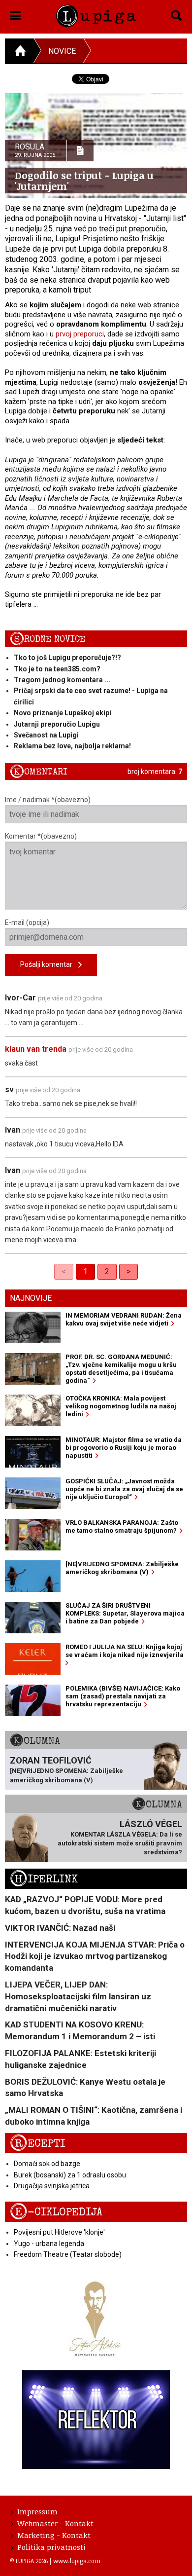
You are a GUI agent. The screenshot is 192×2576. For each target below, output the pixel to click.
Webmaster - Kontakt (55, 2523)
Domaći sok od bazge (47, 2164)
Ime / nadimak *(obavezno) (48, 800)
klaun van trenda (36, 1049)
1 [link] (85, 1271)
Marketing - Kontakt (54, 2535)
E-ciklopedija (56, 2212)
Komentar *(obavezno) (41, 836)
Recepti (38, 2144)
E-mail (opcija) (27, 922)
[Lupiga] (96, 14)
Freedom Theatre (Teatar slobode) (68, 2254)
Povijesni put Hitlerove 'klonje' (59, 2232)
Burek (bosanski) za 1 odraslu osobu (70, 2175)
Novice (62, 51)
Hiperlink (44, 1879)
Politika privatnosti (51, 2547)
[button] (16, 14)
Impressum (37, 2511)
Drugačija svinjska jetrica (52, 2186)
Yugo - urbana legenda (49, 2244)
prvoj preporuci (80, 334)
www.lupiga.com (77, 2561)
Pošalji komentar (49, 964)
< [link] (64, 1271)
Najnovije (31, 1298)
